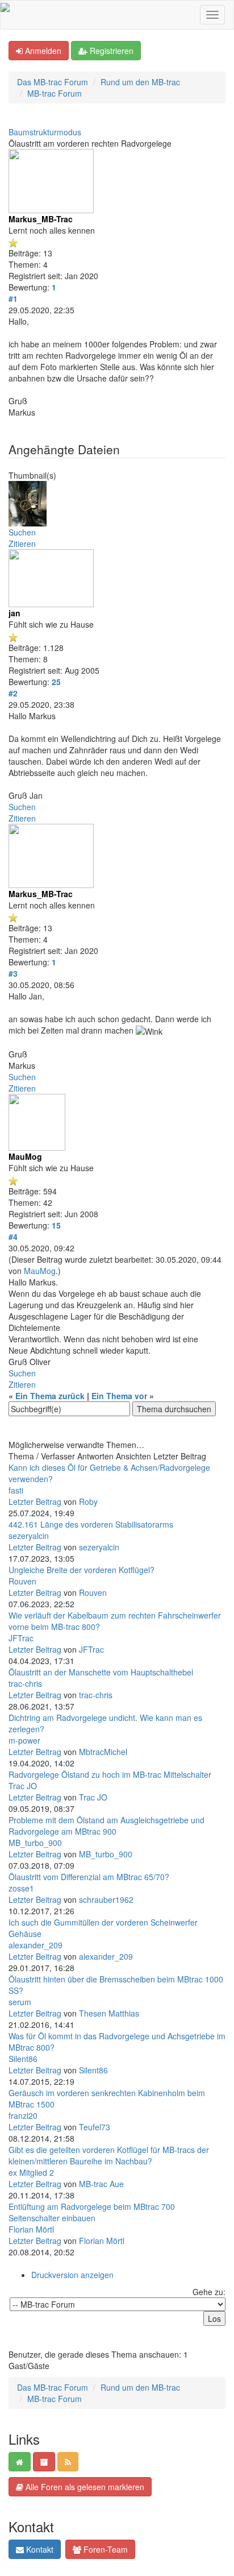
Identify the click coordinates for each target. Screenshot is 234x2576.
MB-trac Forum (55, 93)
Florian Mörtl (31, 2229)
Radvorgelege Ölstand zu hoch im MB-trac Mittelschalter (110, 1774)
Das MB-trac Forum (53, 82)
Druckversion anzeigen (72, 2275)
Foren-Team (105, 2549)
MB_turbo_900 (35, 1843)
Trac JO (23, 1786)
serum (20, 2002)
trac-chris (25, 1683)
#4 (13, 1237)
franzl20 (23, 2115)
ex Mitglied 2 (31, 2172)
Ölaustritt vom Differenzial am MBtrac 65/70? (89, 1877)
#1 (13, 298)
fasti (16, 1490)
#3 (13, 973)
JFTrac (21, 1638)
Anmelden (42, 51)
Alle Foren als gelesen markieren (84, 2487)
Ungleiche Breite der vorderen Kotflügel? (82, 1570)
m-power (24, 1740)
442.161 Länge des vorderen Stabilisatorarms (91, 1524)
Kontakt (39, 2549)
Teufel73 (95, 2127)
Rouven (22, 1581)
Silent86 (23, 2059)
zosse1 (21, 1888)
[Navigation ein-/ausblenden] (212, 15)
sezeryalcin (29, 1536)
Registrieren (110, 51)
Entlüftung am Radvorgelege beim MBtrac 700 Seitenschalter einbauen (92, 2212)
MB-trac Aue (101, 2184)
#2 (13, 693)
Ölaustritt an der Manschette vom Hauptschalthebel (101, 1672)
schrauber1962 (106, 1899)
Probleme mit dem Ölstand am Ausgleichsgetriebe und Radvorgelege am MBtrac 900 (106, 1826)
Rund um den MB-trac (140, 82)
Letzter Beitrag (35, 1501)
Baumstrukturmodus (45, 132)
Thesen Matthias (109, 2013)
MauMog (40, 1271)
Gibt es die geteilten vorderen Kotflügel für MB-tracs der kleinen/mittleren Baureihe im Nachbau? (109, 2155)
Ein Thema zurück (50, 1396)
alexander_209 (35, 1945)
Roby (88, 1501)
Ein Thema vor (119, 1396)
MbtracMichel (103, 1752)
